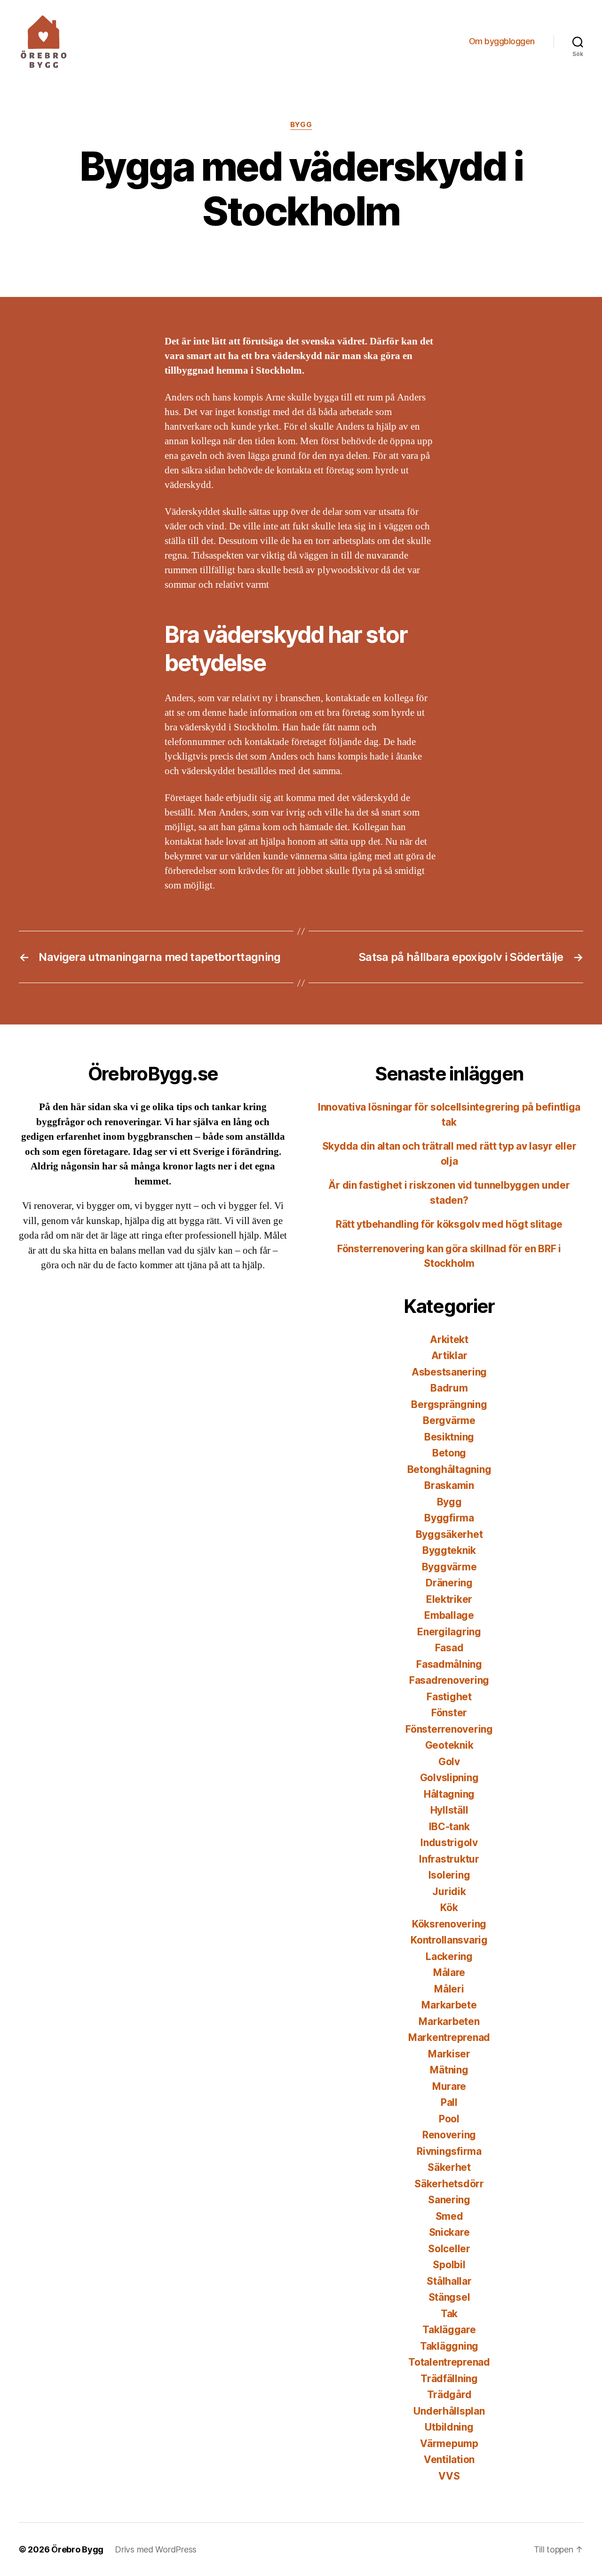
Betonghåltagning (449, 1469)
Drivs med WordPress (156, 2549)
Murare (449, 2086)
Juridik (449, 1892)
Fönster (449, 1713)
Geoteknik (449, 1745)
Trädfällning (449, 2379)
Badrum (449, 1388)
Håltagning (449, 1794)
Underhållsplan (449, 2411)
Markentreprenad (449, 2037)
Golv (449, 1762)
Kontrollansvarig (449, 1940)
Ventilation (449, 2460)
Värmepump (449, 2444)
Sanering (449, 2200)
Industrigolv (449, 1843)
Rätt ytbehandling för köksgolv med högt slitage (449, 1224)
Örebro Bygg (77, 2549)
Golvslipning (449, 1778)
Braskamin (449, 1485)
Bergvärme (449, 1420)
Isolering (449, 1875)
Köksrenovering (449, 1924)
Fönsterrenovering (449, 1729)
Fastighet (449, 1697)
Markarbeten (449, 2021)
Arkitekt (449, 1340)
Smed (449, 2216)
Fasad (449, 1648)
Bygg (301, 125)
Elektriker (449, 1599)
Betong (449, 1453)
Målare (449, 1972)
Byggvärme (449, 1567)
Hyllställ (449, 1810)
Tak (449, 2314)
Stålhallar (449, 2281)
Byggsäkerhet (449, 1534)
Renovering (449, 2135)
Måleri (449, 1989)
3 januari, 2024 (339, 254)
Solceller (449, 2249)
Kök (449, 1908)
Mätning (449, 2070)
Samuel (273, 254)
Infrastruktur (449, 1859)
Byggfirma (449, 1518)
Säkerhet (449, 2167)
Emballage (449, 1615)
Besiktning (449, 1437)
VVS (449, 2476)
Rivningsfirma (449, 2151)
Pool (449, 2119)
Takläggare (449, 2330)
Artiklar (449, 1356)
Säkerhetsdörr (449, 2184)
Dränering (449, 1583)
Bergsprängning (449, 1404)
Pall (449, 2102)
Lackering (449, 1956)
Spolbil (449, 2265)
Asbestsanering (449, 1372)
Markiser (449, 2054)
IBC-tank (449, 1827)
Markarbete (449, 2005)
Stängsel (449, 2297)
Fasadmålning (449, 1664)
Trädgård (449, 2395)
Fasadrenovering (449, 1680)
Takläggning (449, 2346)
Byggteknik (449, 1550)
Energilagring (449, 1632)
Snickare (449, 2232)
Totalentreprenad (449, 2362)
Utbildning (449, 2427)
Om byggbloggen (502, 41)
